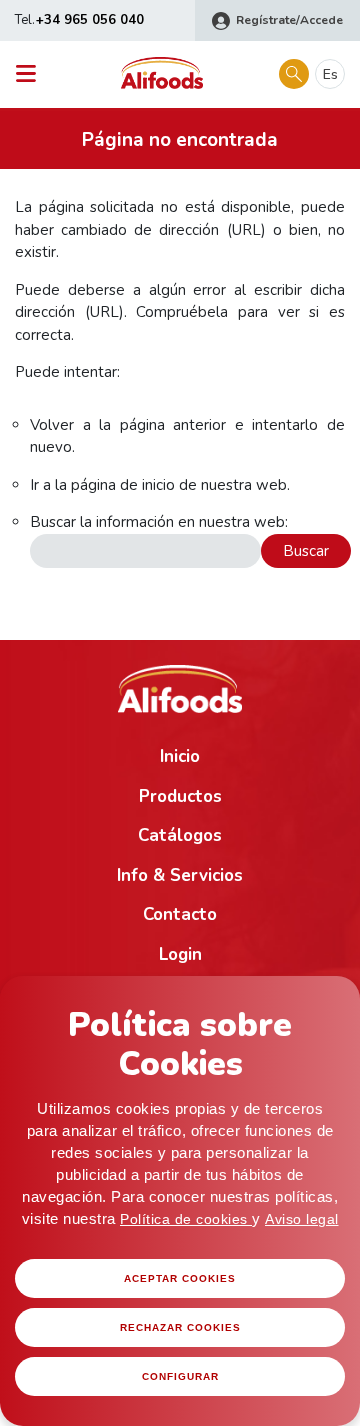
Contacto (180, 914)
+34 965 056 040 (90, 20)
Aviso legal (302, 1219)
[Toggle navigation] (31, 74)
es (330, 74)
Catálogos (180, 835)
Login (180, 954)
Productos (180, 796)
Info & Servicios (180, 875)
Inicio (180, 756)
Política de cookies (186, 1219)
